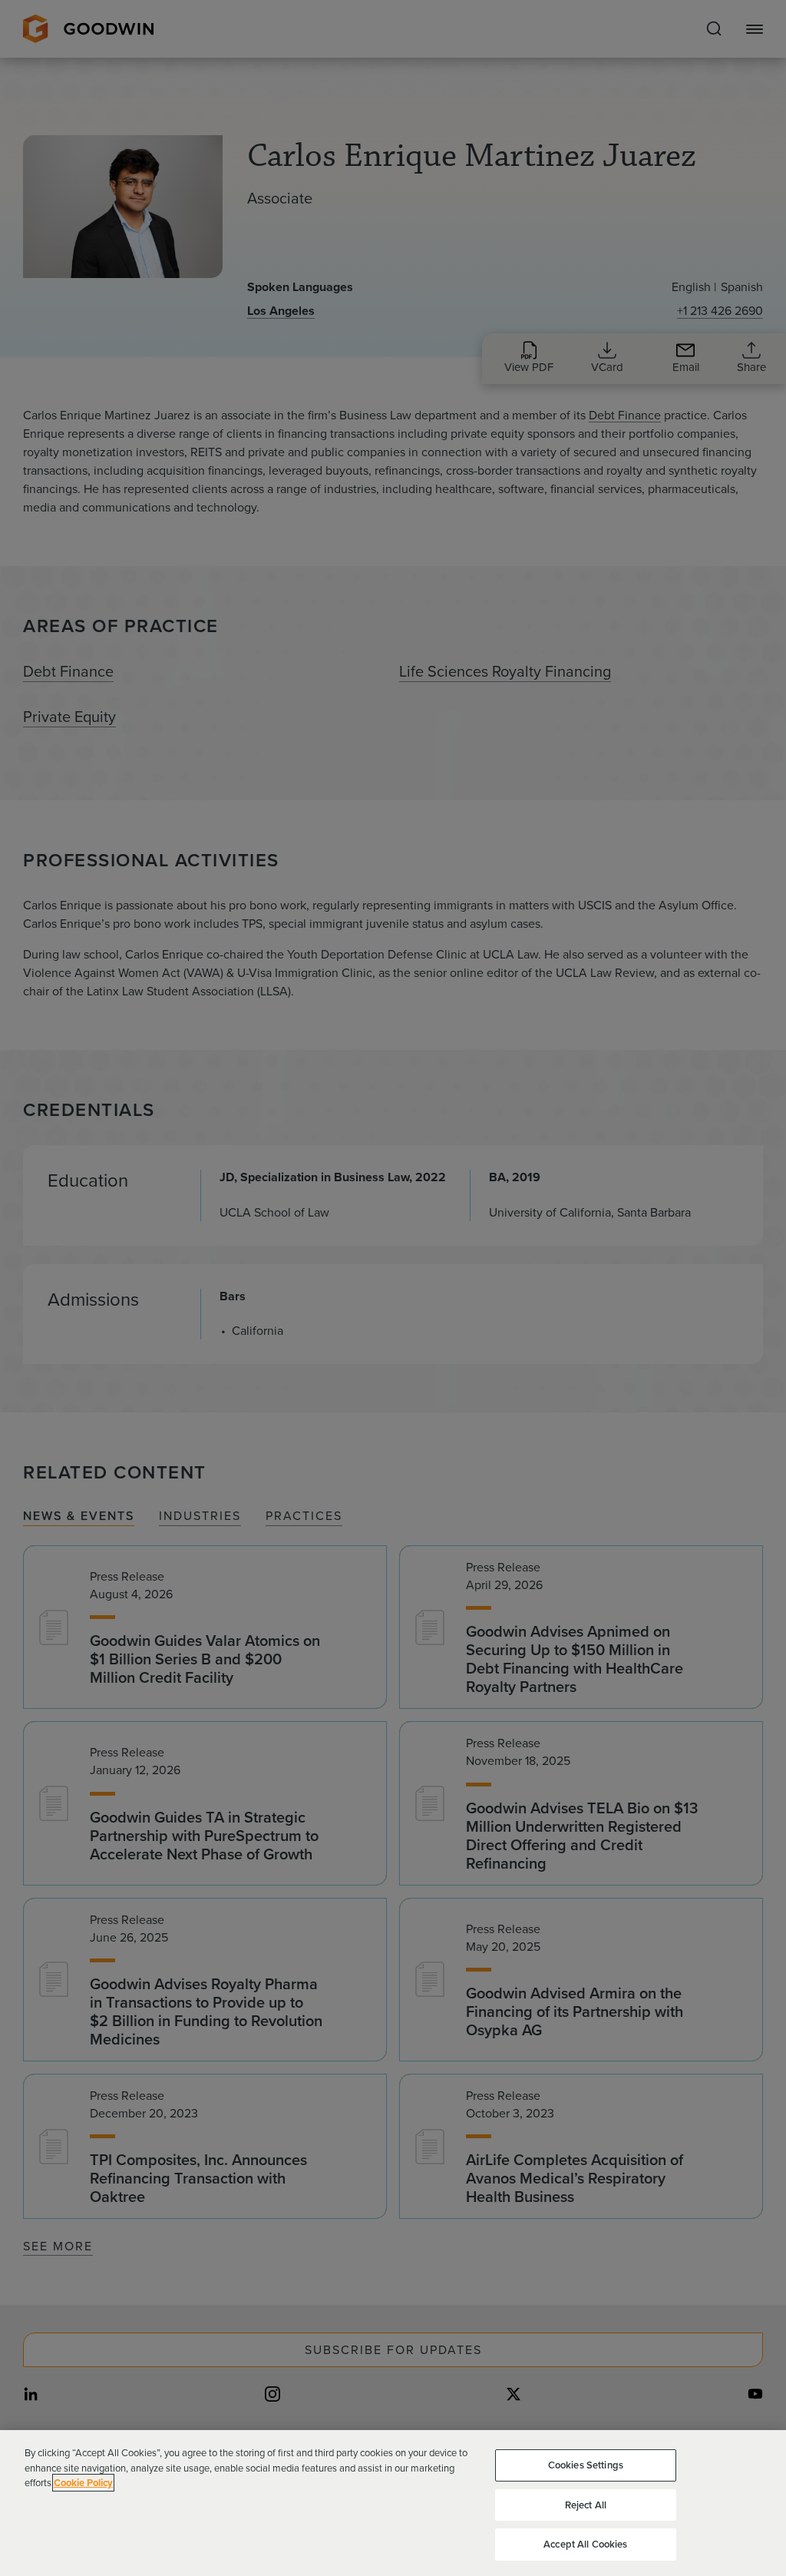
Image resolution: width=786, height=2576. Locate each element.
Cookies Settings (586, 2465)
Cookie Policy (83, 2483)
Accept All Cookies (585, 2544)
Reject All (586, 2505)
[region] (393, 2503)
